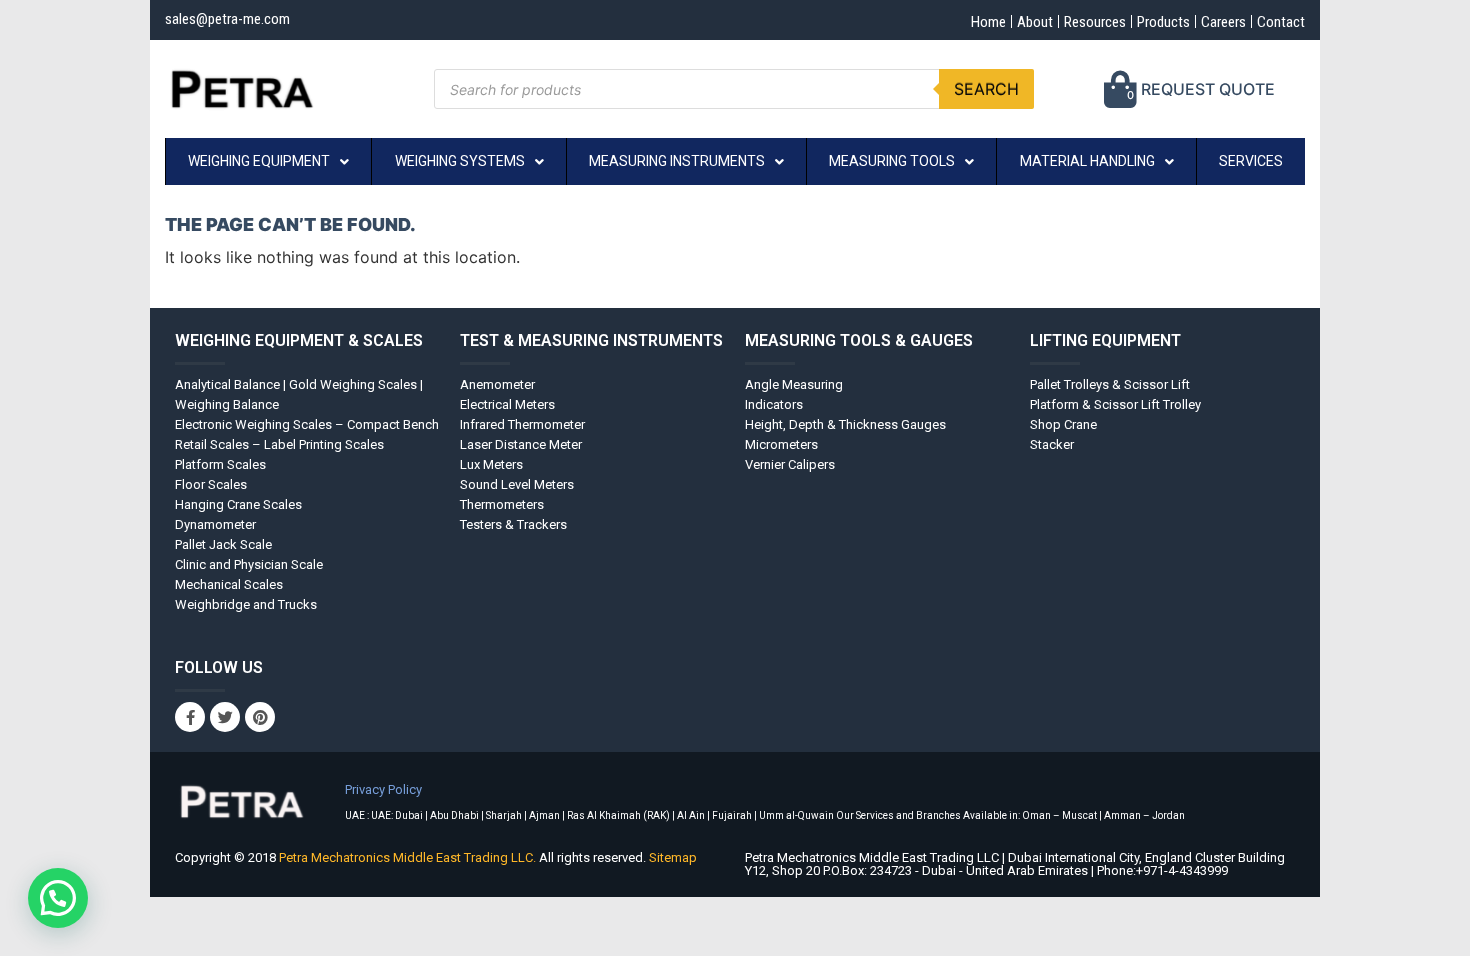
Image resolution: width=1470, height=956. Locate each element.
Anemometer (497, 384)
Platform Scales (220, 464)
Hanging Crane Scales (238, 504)
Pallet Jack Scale (223, 544)
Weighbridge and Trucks (246, 604)
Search (986, 89)
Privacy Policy (383, 789)
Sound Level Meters (517, 484)
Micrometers (781, 444)
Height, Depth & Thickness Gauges (845, 424)
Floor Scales (211, 484)
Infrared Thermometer (522, 424)
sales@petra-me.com (227, 19)
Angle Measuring (794, 384)
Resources (1095, 22)
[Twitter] (225, 717)
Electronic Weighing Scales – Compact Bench (307, 424)
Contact (1281, 22)
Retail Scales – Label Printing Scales (279, 444)
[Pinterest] (260, 717)
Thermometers (502, 504)
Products (1163, 22)
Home (988, 22)
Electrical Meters (507, 404)
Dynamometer (215, 524)
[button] (58, 898)
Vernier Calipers (790, 464)
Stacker (1052, 444)
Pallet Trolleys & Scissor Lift (1110, 384)
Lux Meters (491, 464)
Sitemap (673, 857)
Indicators (774, 404)
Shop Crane (1063, 424)
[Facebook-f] (190, 717)
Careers (1223, 22)
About (1035, 22)
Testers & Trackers (513, 524)
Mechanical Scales (229, 584)
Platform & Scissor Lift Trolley (1115, 404)
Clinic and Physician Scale (249, 564)
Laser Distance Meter (521, 444)
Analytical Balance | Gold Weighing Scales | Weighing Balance (299, 394)
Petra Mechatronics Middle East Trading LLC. (409, 857)
